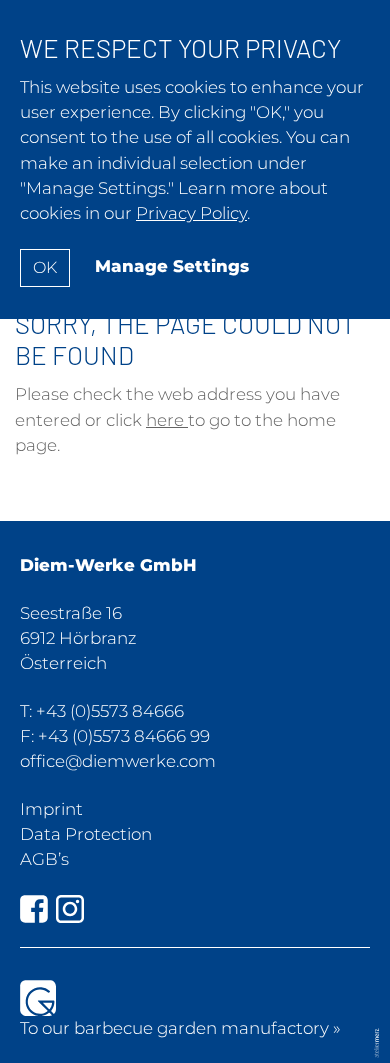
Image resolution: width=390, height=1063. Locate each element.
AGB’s (44, 859)
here (167, 420)
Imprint (51, 809)
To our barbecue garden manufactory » (180, 1028)
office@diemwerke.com (118, 761)
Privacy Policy (191, 213)
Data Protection (86, 834)
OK (45, 267)
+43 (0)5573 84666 (110, 711)
